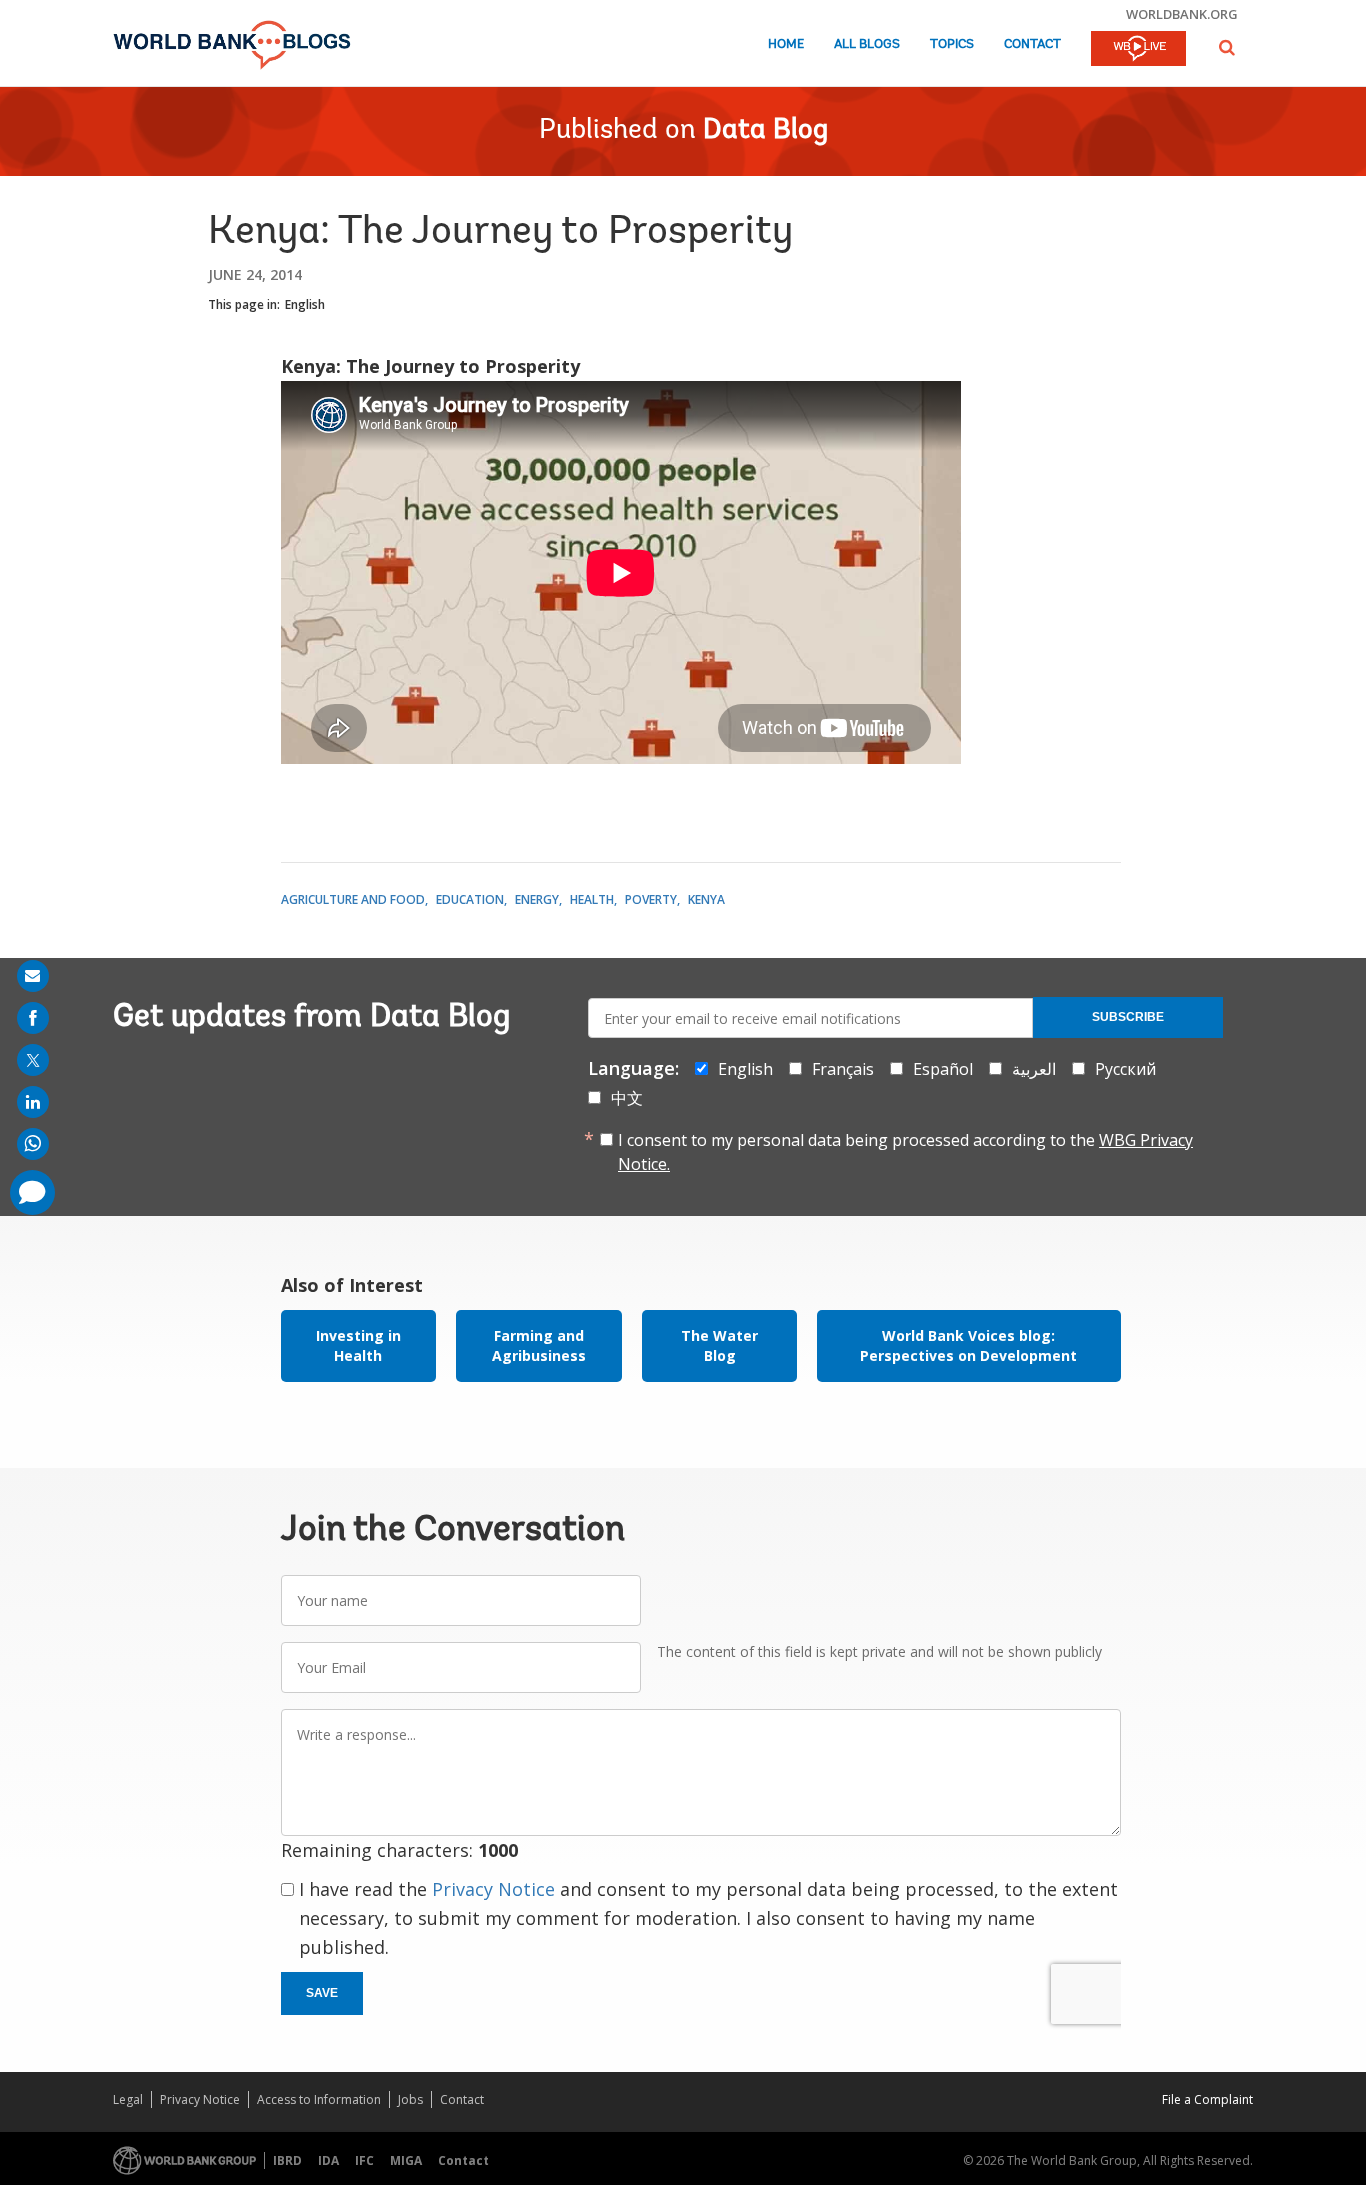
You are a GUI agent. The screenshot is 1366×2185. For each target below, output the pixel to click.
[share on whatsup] (33, 1144)
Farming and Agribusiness (539, 1345)
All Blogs (867, 44)
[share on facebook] (33, 1018)
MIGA (406, 2160)
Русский (1125, 1069)
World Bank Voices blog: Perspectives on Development (968, 1345)
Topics (952, 44)
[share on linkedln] (33, 1102)
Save (322, 1993)
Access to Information (319, 2099)
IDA (328, 2160)
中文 (627, 1098)
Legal (128, 2099)
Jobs (410, 2099)
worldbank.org (1182, 14)
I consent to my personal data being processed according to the (905, 1152)
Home (786, 44)
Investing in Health (358, 1345)
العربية (1034, 1069)
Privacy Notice (493, 1889)
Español (943, 1069)
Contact (1032, 44)
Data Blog (765, 131)
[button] (1227, 47)
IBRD (287, 2160)
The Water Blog (719, 1345)
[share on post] (33, 1060)
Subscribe (1128, 1017)
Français (843, 1069)
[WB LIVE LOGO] (1138, 50)
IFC (364, 2160)
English (305, 304)
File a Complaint (1207, 2099)
